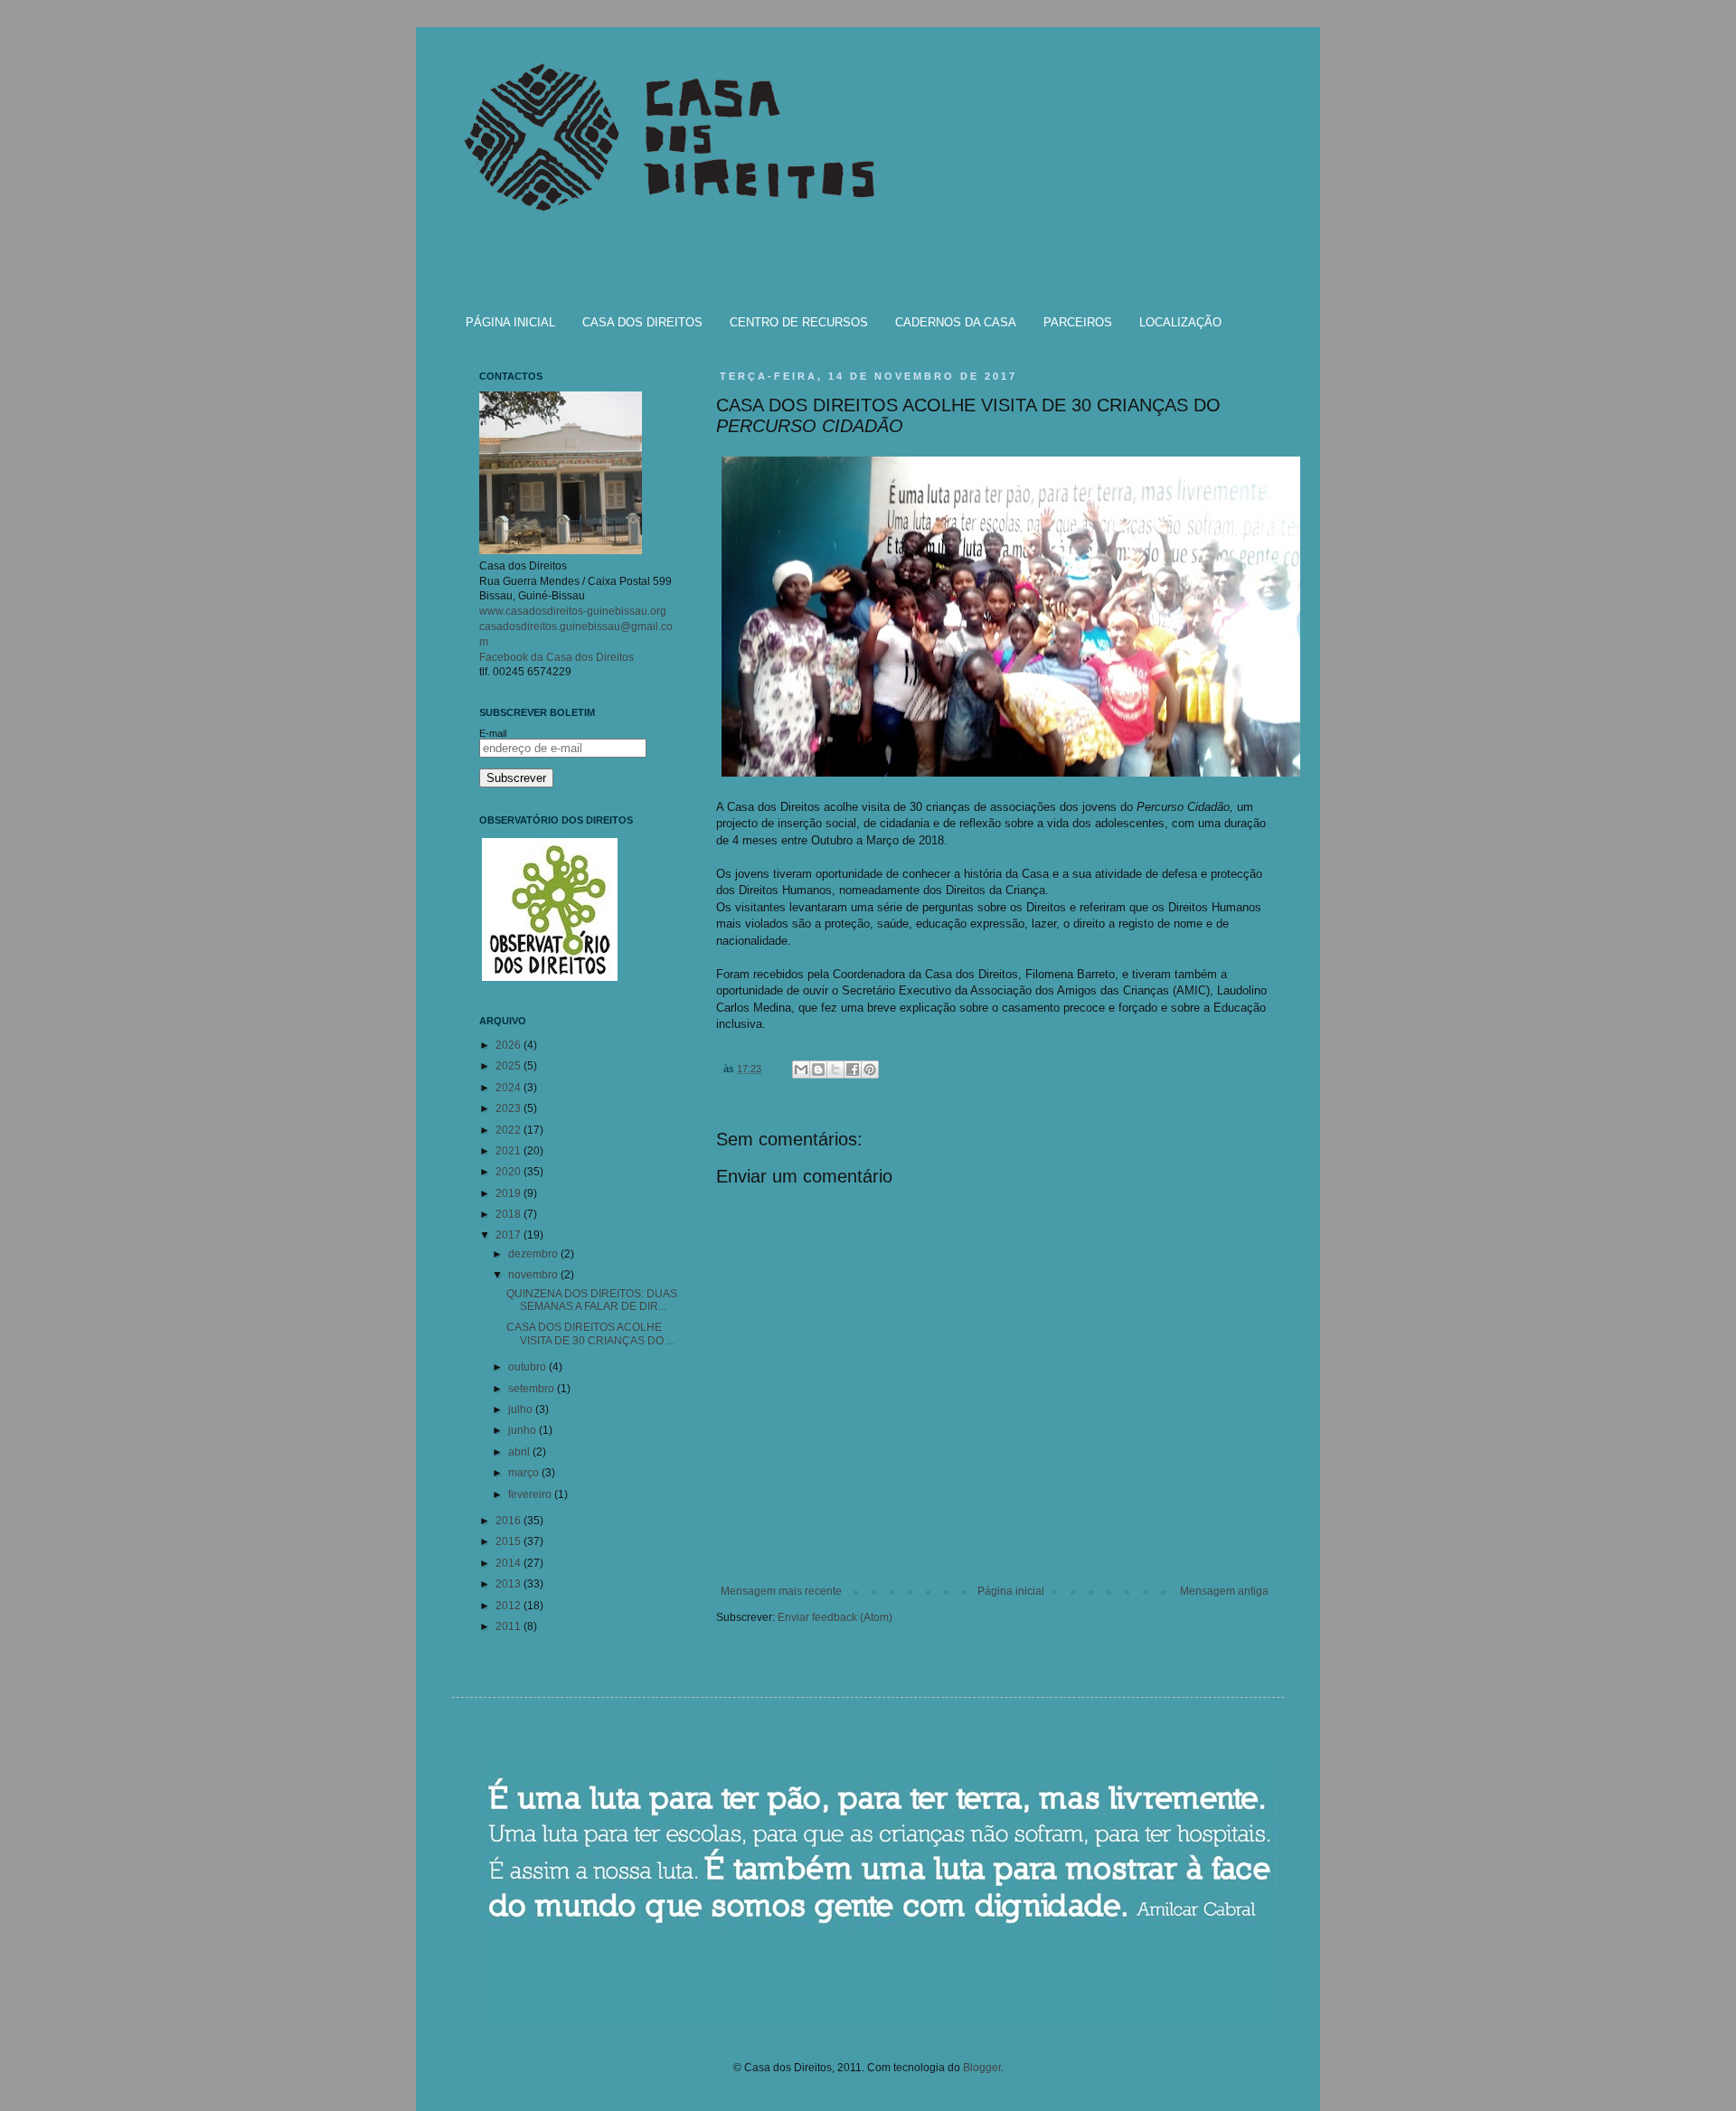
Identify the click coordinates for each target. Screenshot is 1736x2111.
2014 (509, 1563)
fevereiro (531, 1494)
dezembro (534, 1254)
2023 (509, 1108)
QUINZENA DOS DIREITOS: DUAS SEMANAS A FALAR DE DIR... (592, 1300)
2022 (509, 1130)
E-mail (493, 733)
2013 (509, 1584)
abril (520, 1452)
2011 (509, 1626)
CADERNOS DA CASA (956, 322)
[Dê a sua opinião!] (818, 1070)
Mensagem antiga (1224, 1591)
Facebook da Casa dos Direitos (557, 657)
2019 (509, 1193)
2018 (509, 1214)
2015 (509, 1541)
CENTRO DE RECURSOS (799, 322)
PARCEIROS (1078, 322)
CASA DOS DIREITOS (642, 322)
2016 (509, 1521)
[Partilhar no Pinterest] (870, 1070)
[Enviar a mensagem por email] (801, 1070)
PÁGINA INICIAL (510, 322)
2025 (509, 1066)
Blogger (982, 2068)
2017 (509, 1235)
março (525, 1473)
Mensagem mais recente (781, 1591)
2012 (509, 1606)
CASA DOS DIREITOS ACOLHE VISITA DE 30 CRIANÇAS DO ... (590, 1334)
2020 (509, 1172)
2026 (509, 1045)
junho (524, 1430)
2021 (509, 1151)
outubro (528, 1367)
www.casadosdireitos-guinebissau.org (573, 611)
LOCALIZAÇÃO (1180, 322)
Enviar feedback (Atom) (835, 1617)
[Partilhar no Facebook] (853, 1070)
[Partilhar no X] (835, 1070)
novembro (534, 1275)
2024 (509, 1088)
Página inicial (1011, 1591)
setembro (533, 1389)
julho (522, 1409)
